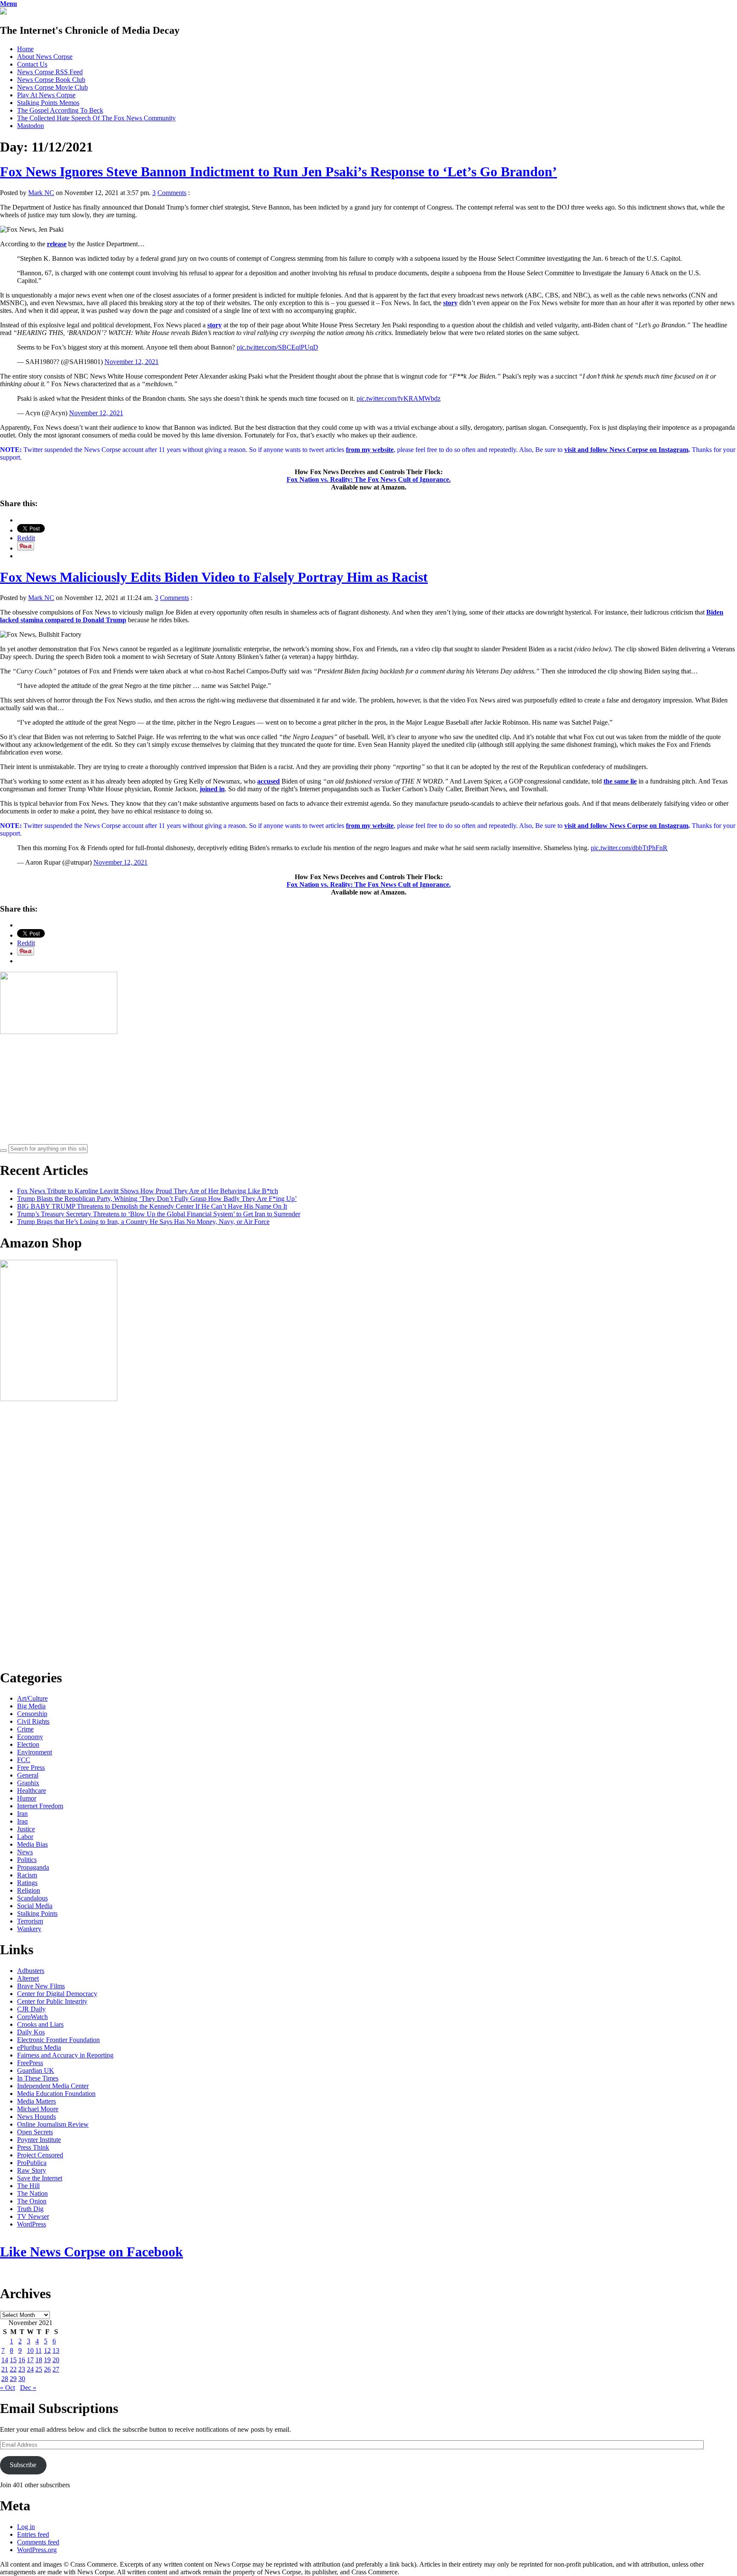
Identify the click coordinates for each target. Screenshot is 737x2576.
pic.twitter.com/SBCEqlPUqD (277, 347)
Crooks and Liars (40, 2024)
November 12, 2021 (132, 362)
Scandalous (32, 1898)
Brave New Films (41, 1986)
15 (13, 2360)
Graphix (28, 1783)
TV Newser (33, 2216)
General (28, 1775)
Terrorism (30, 1921)
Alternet (28, 1978)
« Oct (7, 2388)
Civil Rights (33, 1721)
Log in (26, 2527)
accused (268, 781)
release (57, 244)
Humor (27, 1798)
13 (56, 2350)
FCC (24, 1760)
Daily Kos (31, 2032)
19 (47, 2360)
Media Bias (32, 1844)
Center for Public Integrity (52, 2001)
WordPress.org (37, 2550)
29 (13, 2379)
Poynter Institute (39, 2140)
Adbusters (31, 1971)
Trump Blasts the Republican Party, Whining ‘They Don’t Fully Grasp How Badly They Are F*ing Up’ (157, 1199)
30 (22, 2379)
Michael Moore (38, 2109)
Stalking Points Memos (48, 103)
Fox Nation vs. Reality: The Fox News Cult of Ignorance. (369, 479)
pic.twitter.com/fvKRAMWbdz (399, 398)
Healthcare (32, 1791)
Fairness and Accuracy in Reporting (65, 2055)
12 (47, 2350)
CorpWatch (32, 2017)
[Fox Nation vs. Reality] (3, 12)
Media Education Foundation (56, 2094)
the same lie (620, 781)
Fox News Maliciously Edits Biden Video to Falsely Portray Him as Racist (214, 577)
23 (22, 2369)
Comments (172, 193)
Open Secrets (35, 2132)
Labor (25, 1837)
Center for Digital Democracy (57, 1994)
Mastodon (30, 126)
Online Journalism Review (53, 2124)
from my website (370, 450)
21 (5, 2369)
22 (13, 2369)
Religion (29, 1890)
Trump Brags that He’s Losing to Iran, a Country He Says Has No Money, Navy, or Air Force (143, 1222)
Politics (27, 1860)
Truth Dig (30, 2209)
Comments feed (38, 2542)
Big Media (31, 1706)
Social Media (35, 1906)
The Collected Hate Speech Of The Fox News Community (96, 118)
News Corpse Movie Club (52, 87)
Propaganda (33, 1867)
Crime (25, 1729)
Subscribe (23, 2465)
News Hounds (36, 2117)
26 (47, 2369)
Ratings (27, 1883)
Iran (22, 1814)
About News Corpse (45, 57)
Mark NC (41, 193)
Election (28, 1744)
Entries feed (33, 2534)
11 (39, 2350)
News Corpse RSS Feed (50, 72)
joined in (212, 789)
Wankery (29, 1929)
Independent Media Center (53, 2086)
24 (30, 2369)
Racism (27, 1875)
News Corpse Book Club (51, 80)
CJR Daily (31, 2009)
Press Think (33, 2147)
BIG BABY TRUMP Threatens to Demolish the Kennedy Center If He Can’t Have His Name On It (152, 1206)
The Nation (32, 2193)
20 (56, 2360)
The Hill (28, 2186)
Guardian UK (36, 2070)
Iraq (22, 1821)
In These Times (38, 2078)
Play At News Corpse (46, 95)
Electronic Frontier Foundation (58, 2040)
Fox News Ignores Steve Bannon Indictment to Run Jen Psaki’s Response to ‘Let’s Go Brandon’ (279, 172)
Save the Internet (40, 2178)
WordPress (32, 2224)
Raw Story (32, 2170)
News (25, 1852)
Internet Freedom (40, 1806)
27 (56, 2369)
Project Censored (40, 2155)
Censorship (32, 1714)
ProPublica (32, 2163)
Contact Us (32, 64)
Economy (30, 1737)
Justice (26, 1829)
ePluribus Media (39, 2047)
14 (5, 2360)
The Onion (32, 2201)
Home (25, 49)
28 (5, 2379)
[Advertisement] (64, 1089)
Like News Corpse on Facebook (91, 2252)
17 (30, 2360)
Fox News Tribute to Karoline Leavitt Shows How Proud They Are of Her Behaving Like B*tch (148, 1191)
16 (22, 2360)
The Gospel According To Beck (60, 110)
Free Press (31, 1767)
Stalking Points (37, 1913)
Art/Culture (32, 1698)
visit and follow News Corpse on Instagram (626, 450)
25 (39, 2369)
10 (30, 2350)
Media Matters (36, 2101)
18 (39, 2360)
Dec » (28, 2388)
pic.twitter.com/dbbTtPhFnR (629, 848)
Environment (35, 1752)
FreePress (30, 2063)
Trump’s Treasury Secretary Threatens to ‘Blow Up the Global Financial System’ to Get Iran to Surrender (159, 1214)
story (450, 303)
